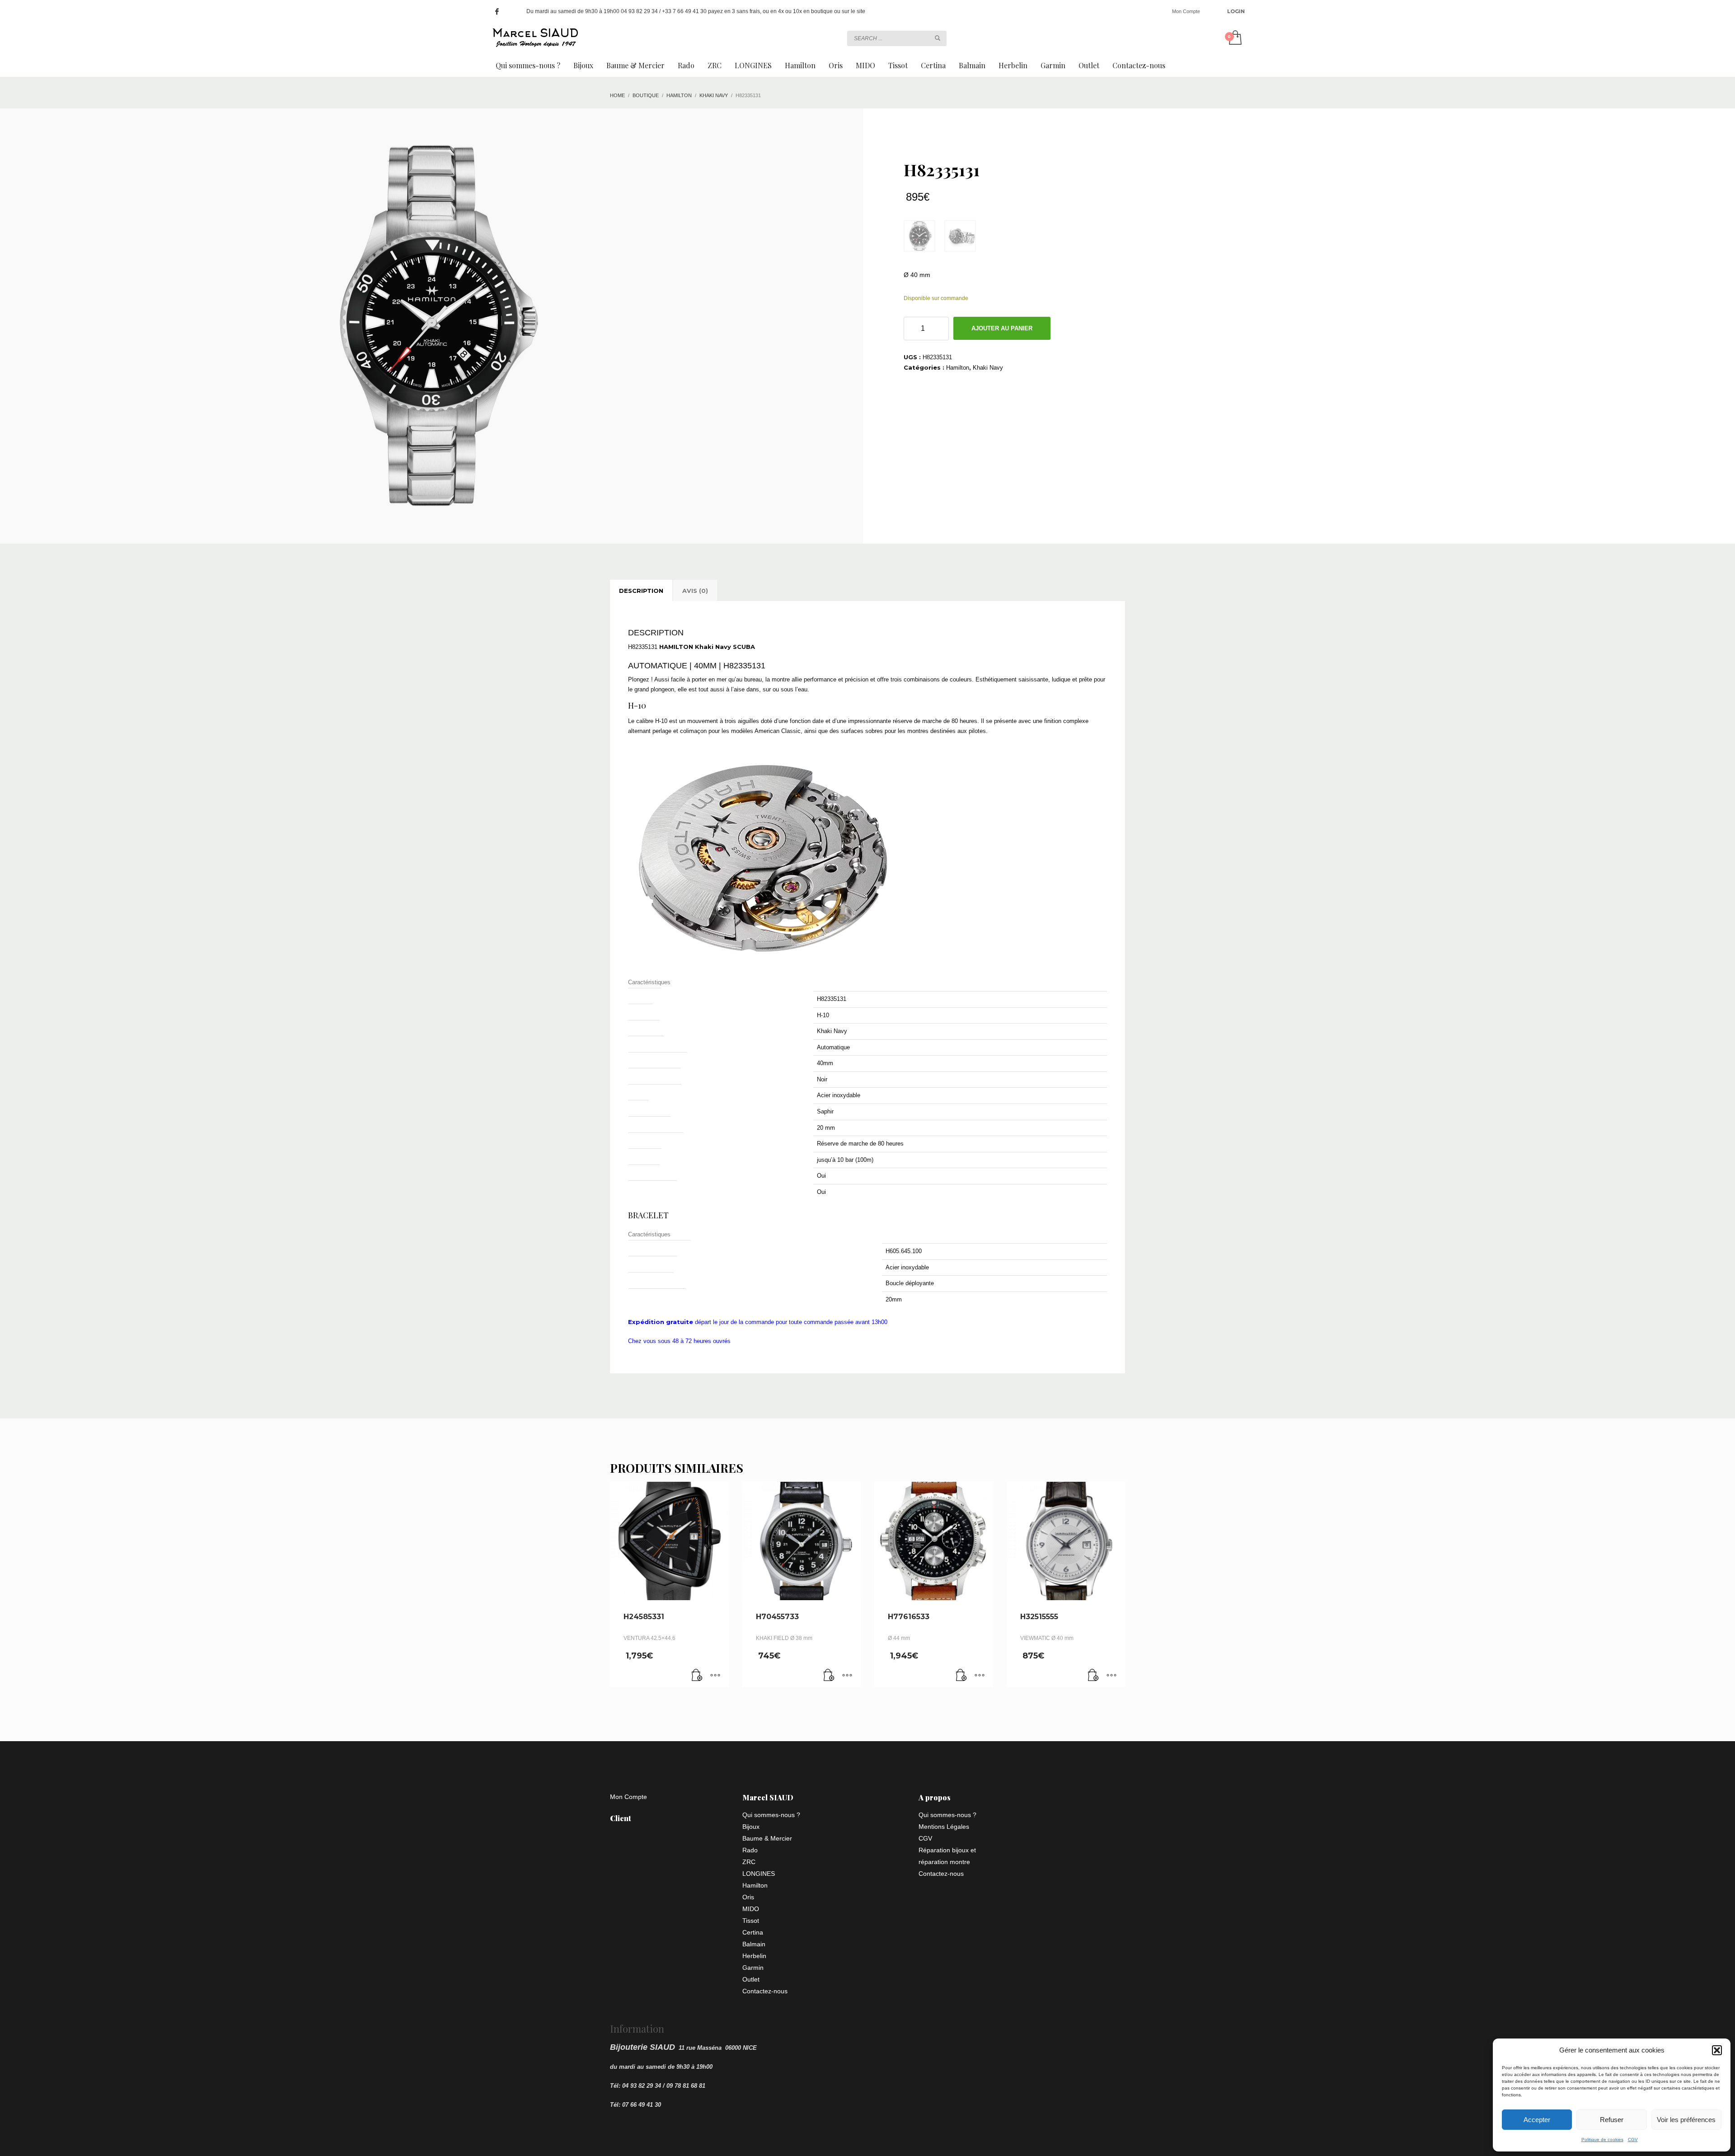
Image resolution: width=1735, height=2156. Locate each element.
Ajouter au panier (1002, 328)
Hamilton (958, 368)
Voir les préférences (1686, 2120)
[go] (938, 38)
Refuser (1612, 2120)
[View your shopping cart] (1235, 38)
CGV (1633, 2140)
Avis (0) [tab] (695, 591)
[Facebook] (497, 11)
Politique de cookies (1602, 2140)
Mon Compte (1186, 11)
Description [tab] (641, 591)
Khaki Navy (988, 368)
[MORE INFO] (715, 1676)
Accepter (1537, 2120)
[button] (1717, 2050)
